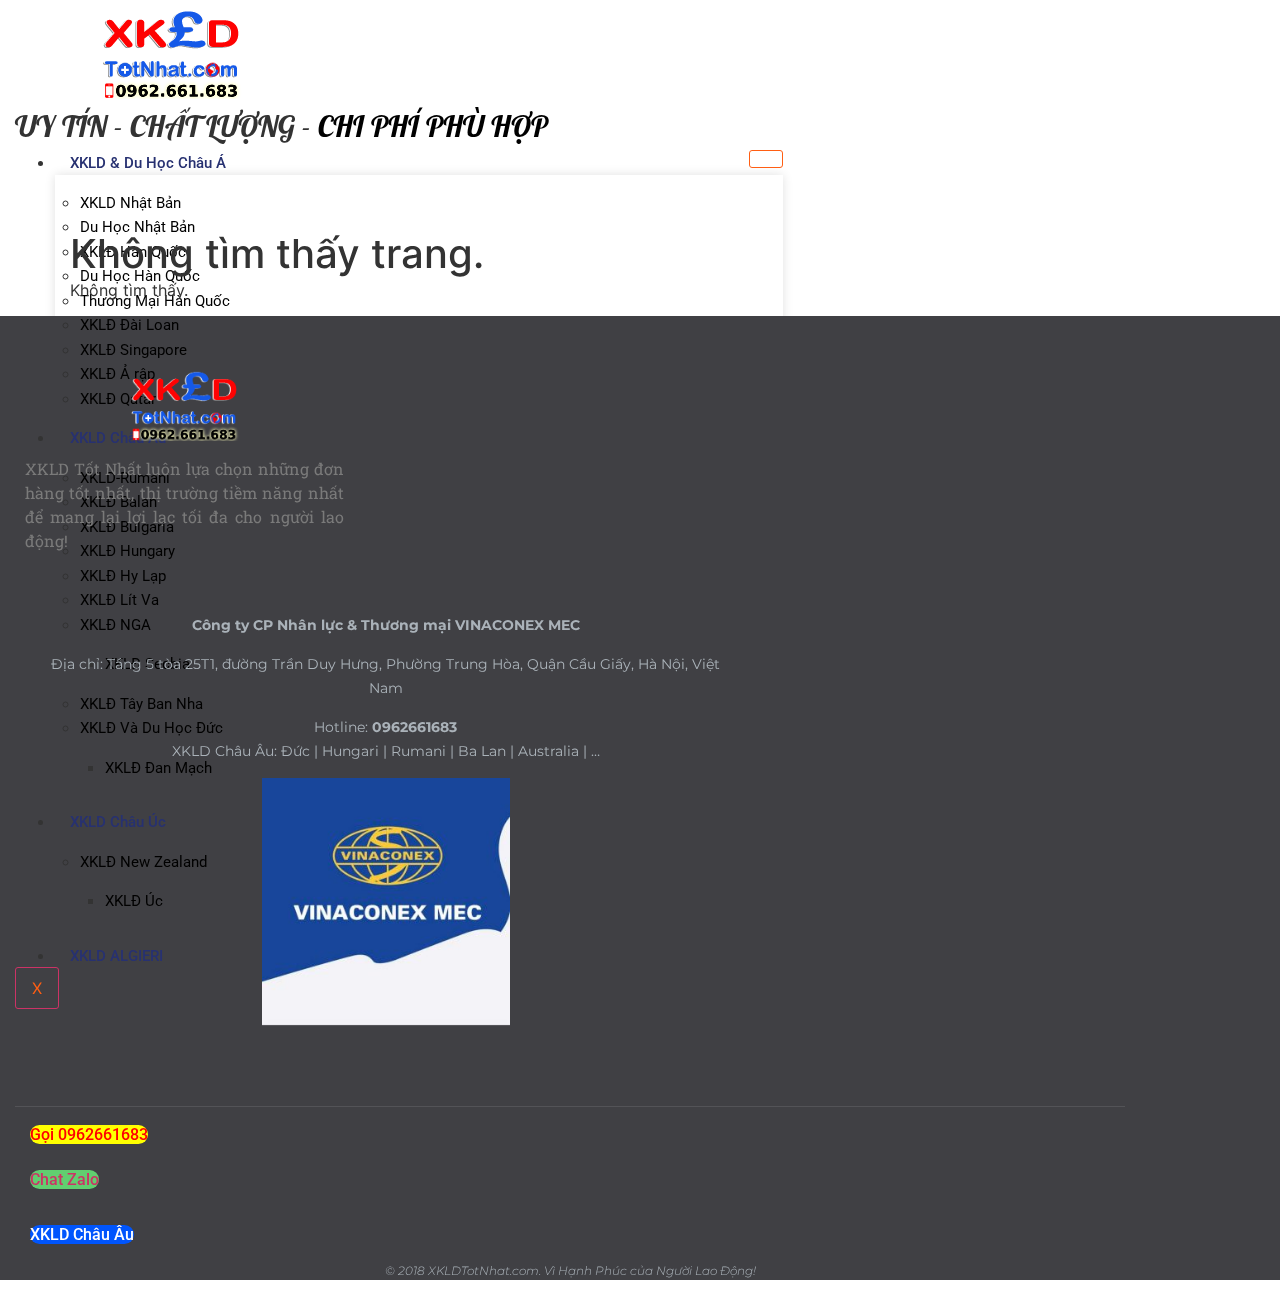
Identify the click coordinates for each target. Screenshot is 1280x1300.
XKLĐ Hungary (127, 551)
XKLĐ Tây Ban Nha (141, 704)
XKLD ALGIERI (116, 956)
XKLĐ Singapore (133, 350)
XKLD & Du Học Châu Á (148, 163)
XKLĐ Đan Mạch (158, 768)
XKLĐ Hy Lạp (123, 576)
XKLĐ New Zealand (143, 862)
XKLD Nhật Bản (130, 203)
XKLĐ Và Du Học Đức (151, 728)
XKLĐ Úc (134, 901)
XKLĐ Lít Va (119, 600)
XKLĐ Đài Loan (129, 325)
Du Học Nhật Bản (137, 227)
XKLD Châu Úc (118, 822)
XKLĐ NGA (115, 625)
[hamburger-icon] (766, 159)
